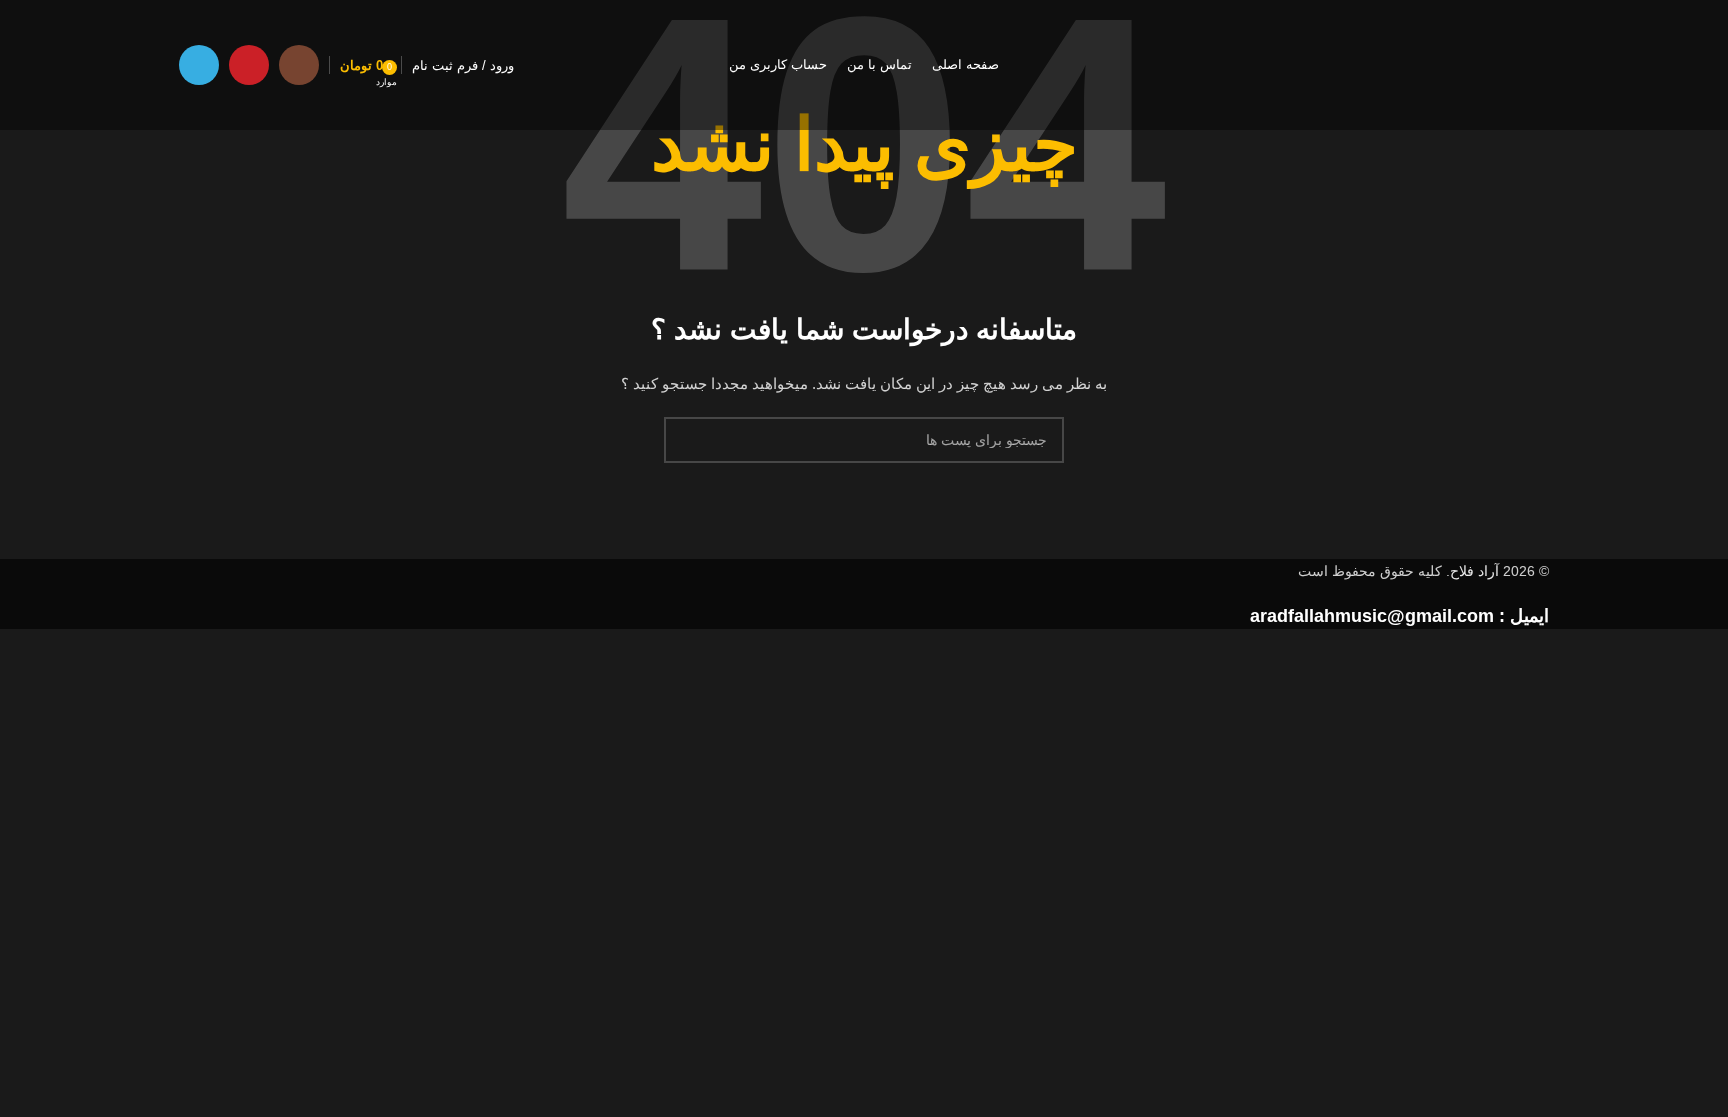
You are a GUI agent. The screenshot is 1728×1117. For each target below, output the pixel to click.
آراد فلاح (1474, 571)
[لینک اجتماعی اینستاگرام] (299, 65)
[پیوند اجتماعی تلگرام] (199, 65)
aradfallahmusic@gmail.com (1372, 616)
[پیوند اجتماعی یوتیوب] (249, 65)
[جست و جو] (687, 440)
